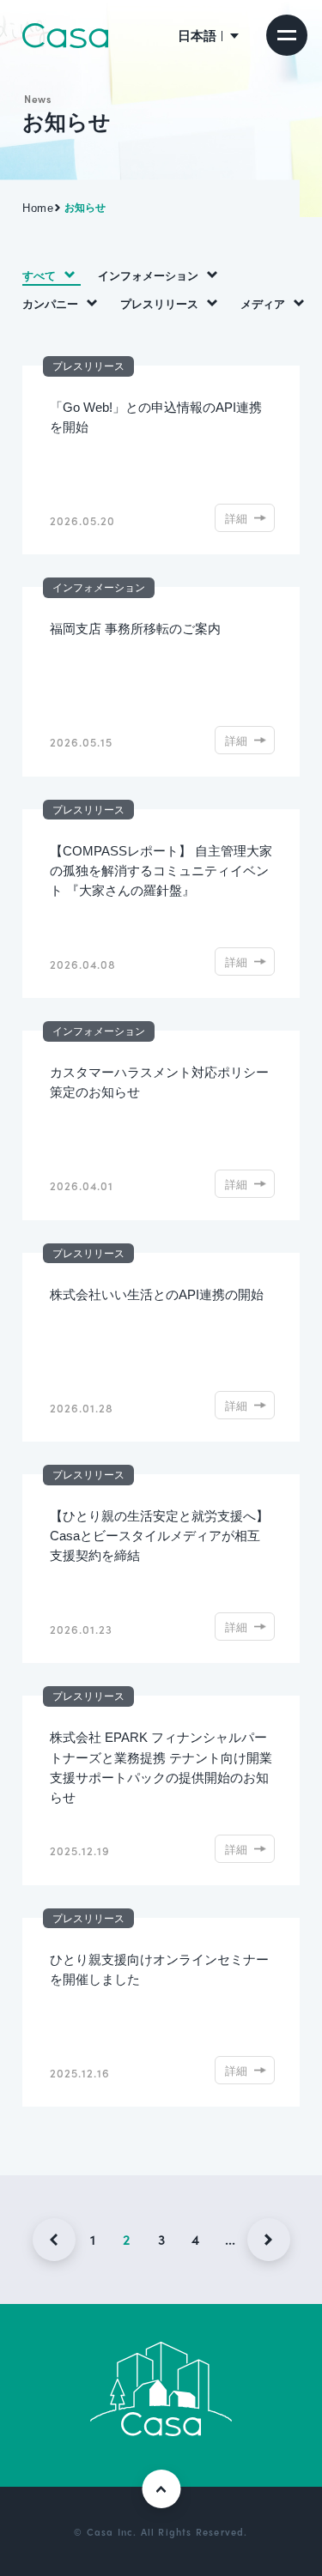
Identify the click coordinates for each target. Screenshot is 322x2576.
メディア (263, 303)
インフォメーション (148, 275)
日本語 (197, 35)
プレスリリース (159, 303)
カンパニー (50, 303)
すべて (39, 275)
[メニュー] (287, 35)
